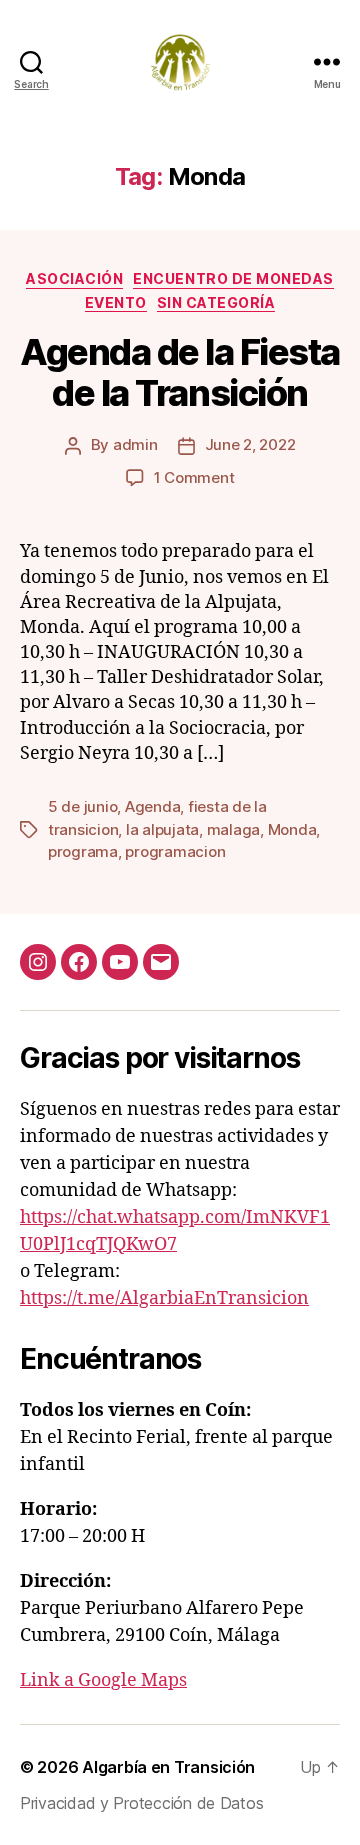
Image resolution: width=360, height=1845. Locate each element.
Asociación (74, 278)
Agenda (152, 806)
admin (135, 444)
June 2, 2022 (250, 444)
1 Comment (194, 477)
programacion (175, 851)
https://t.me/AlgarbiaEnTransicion (164, 1298)
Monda (292, 829)
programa (83, 851)
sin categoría (216, 302)
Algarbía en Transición (168, 1767)
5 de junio (82, 806)
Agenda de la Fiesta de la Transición (180, 372)
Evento (116, 302)
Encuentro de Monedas (233, 278)
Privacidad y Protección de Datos (141, 1803)
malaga (233, 829)
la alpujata (162, 829)
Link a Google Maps (103, 1680)
